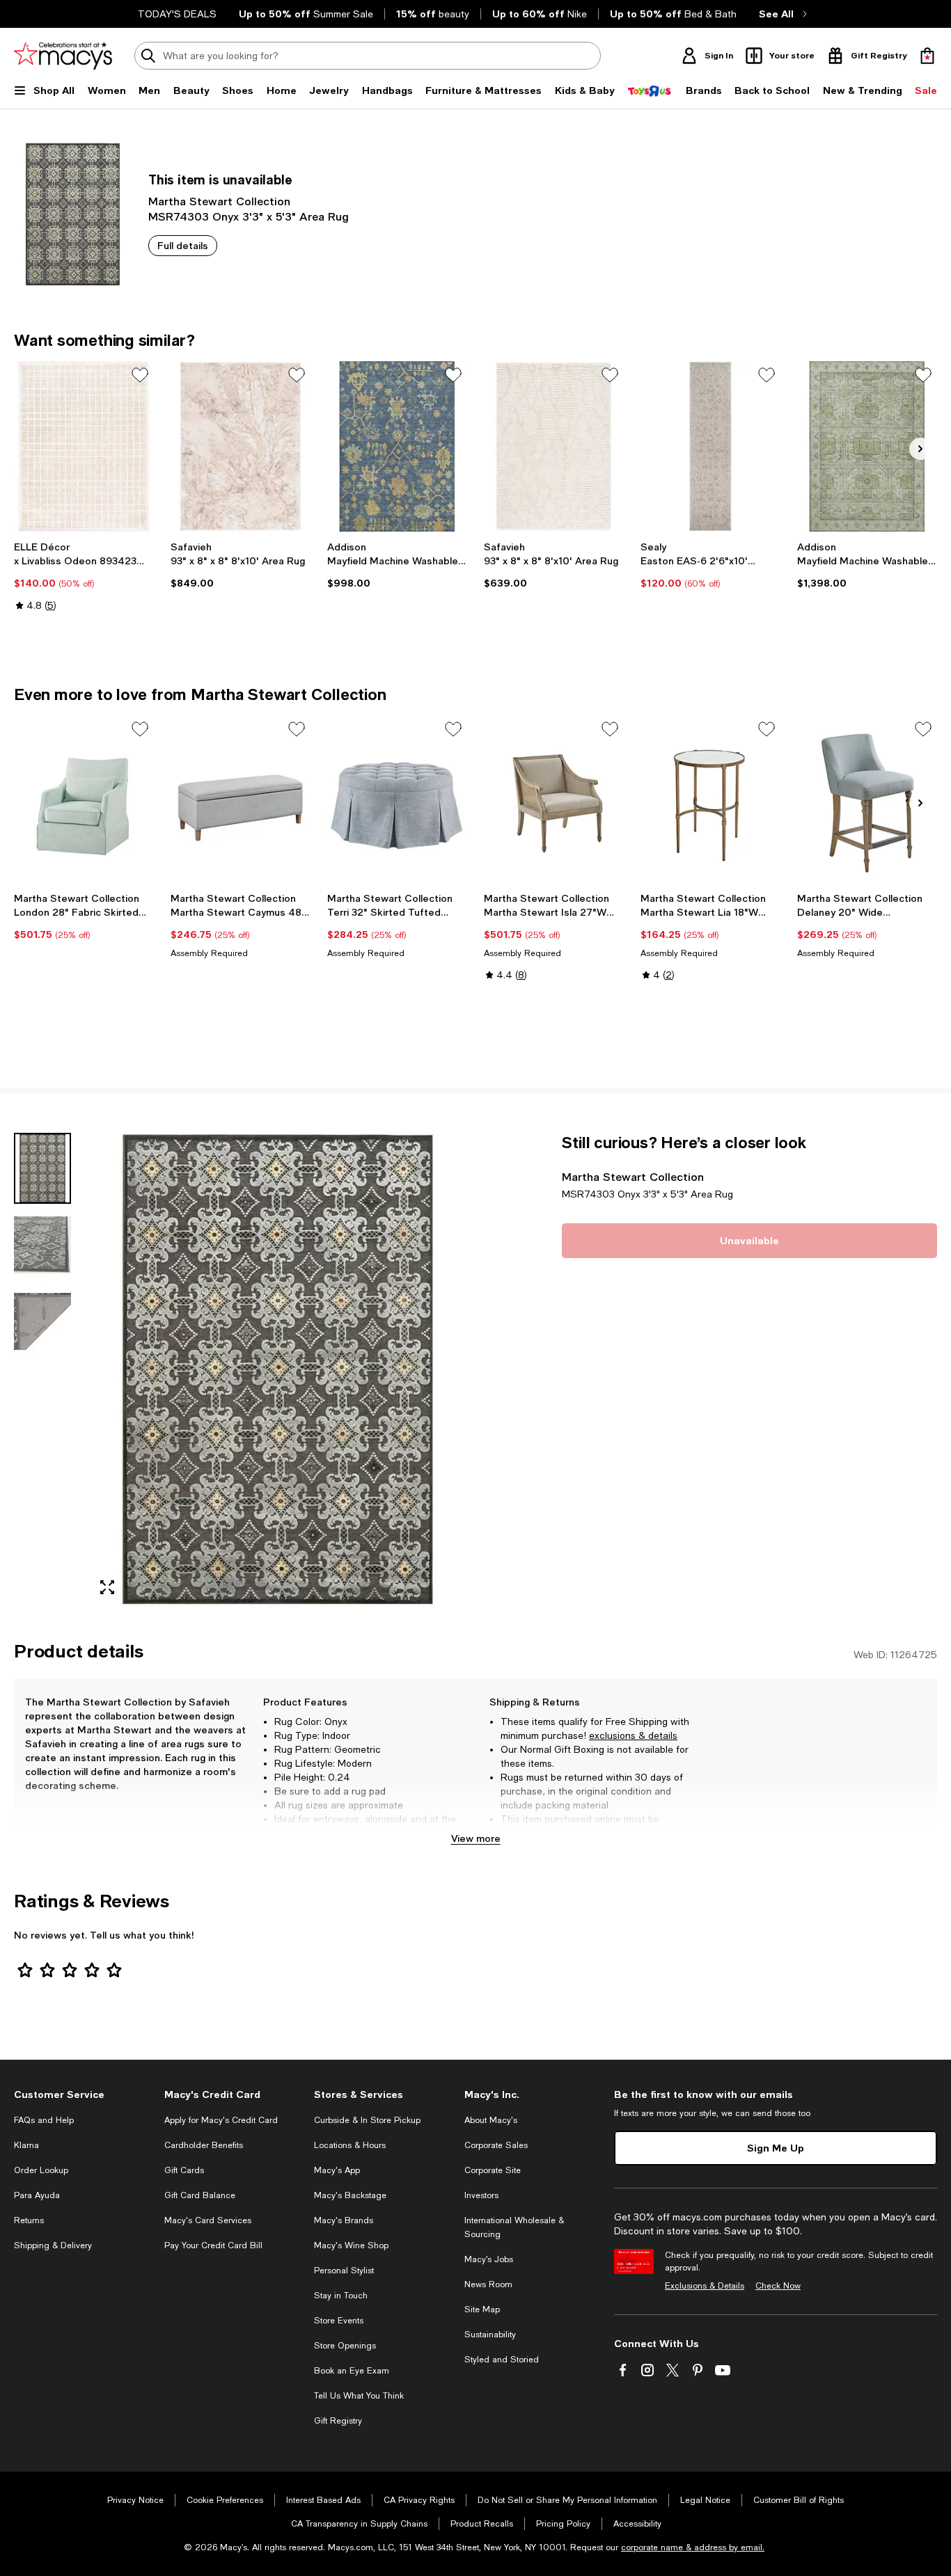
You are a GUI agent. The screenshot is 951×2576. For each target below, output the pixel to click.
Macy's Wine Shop (351, 2245)
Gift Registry (338, 2421)
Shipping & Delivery (53, 2245)
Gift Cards (184, 2170)
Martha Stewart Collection (219, 201)
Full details (183, 245)
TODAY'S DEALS (177, 14)
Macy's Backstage (350, 2195)
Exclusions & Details (705, 2286)
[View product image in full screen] (107, 1587)
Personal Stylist (344, 2271)
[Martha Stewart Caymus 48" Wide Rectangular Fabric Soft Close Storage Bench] (241, 801)
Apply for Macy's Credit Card (221, 2120)
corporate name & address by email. (693, 2547)
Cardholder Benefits (204, 2145)
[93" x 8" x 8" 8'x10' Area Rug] (241, 446)
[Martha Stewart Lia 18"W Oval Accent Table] (710, 801)
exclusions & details (633, 1735)
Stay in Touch (341, 2296)
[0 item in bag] (927, 56)
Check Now (778, 2286)
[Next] (920, 449)
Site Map (482, 2309)
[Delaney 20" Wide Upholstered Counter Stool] (867, 801)
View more (476, 1838)
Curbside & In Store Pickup (367, 2120)
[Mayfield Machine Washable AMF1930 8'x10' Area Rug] (397, 446)
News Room (488, 2284)
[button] (241, 1370)
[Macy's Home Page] (63, 56)
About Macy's (491, 2120)
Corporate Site (493, 2170)
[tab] (42, 1168)
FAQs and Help (44, 2120)
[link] (84, 576)
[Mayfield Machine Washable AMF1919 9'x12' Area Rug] (867, 446)
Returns (29, 2220)
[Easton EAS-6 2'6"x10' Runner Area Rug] (710, 446)
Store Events (339, 2321)
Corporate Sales (496, 2145)
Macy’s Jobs (489, 2259)
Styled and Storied (502, 2360)
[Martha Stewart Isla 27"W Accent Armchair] (554, 801)
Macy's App (337, 2170)
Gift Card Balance (200, 2195)
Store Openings (345, 2346)
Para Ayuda (37, 2195)
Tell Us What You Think (359, 2396)
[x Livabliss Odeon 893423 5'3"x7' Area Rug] (84, 446)
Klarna (26, 2145)
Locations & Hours (350, 2145)
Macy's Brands (344, 2220)
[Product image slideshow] (277, 1370)
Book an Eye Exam (352, 2371)
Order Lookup (41, 2170)
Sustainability (490, 2335)
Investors (481, 2195)
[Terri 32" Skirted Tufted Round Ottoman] (397, 801)
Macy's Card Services (208, 2220)
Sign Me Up (776, 2148)
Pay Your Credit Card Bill (213, 2245)
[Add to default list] (140, 375)
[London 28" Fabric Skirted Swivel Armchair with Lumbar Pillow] (84, 801)
